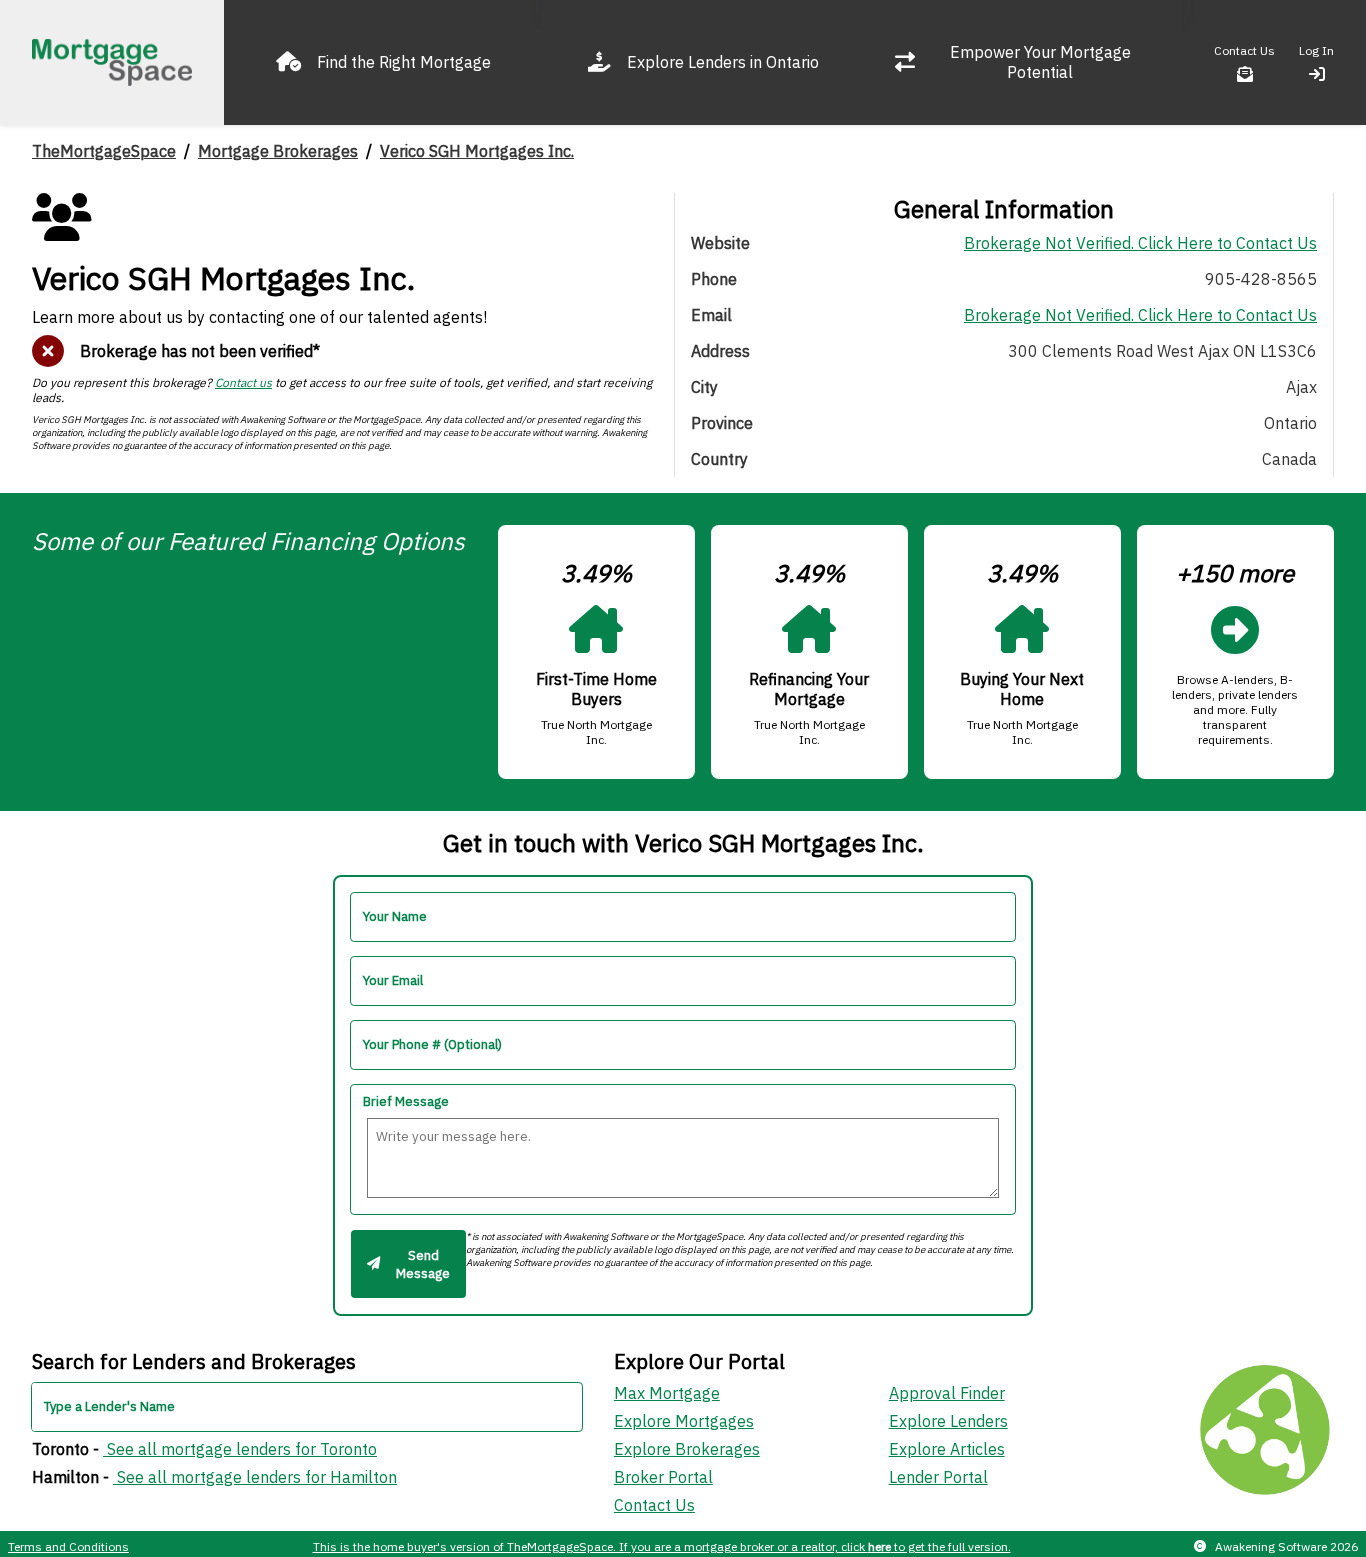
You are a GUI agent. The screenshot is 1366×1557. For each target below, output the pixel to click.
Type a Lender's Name (109, 1406)
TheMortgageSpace (104, 151)
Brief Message (406, 1101)
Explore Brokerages (687, 1449)
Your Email (393, 980)
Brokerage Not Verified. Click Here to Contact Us (1140, 243)
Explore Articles (947, 1449)
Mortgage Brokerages (278, 151)
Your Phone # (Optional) (432, 1044)
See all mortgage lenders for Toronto (240, 1449)
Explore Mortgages (684, 1421)
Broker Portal (663, 1477)
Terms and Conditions (68, 1546)
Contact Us (654, 1505)
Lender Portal (938, 1477)
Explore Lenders (948, 1421)
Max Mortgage (667, 1393)
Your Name (395, 916)
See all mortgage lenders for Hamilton (255, 1477)
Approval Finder (947, 1393)
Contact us (243, 382)
